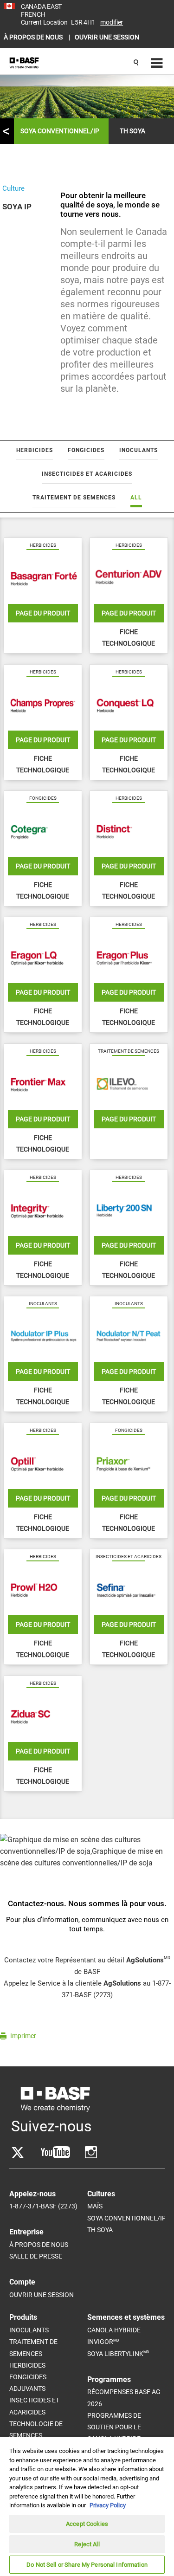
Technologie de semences (36, 2430)
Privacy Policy (108, 2505)
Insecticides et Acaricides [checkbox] (87, 474)
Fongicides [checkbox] (86, 450)
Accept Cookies (87, 2524)
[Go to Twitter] (18, 2152)
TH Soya (132, 131)
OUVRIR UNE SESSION (107, 37)
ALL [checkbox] (136, 498)
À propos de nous (39, 2245)
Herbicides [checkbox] (35, 450)
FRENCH (33, 14)
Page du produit (43, 613)
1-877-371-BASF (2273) (43, 2206)
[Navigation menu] (155, 63)
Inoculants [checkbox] (139, 450)
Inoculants (29, 2330)
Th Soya (100, 2230)
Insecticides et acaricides (34, 2406)
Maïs (95, 2206)
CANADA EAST (41, 6)
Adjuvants (27, 2388)
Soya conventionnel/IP (60, 131)
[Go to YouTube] (55, 2152)
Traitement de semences (33, 2347)
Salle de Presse (36, 2256)
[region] (87, 2506)
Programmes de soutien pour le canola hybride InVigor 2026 (114, 2433)
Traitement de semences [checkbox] (74, 498)
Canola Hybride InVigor (114, 2336)
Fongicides (28, 2377)
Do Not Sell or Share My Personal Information (87, 2565)
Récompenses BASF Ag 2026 (124, 2398)
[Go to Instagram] (91, 2152)
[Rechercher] (136, 63)
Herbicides (27, 2365)
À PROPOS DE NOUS (34, 37)
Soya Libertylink (118, 2353)
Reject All (87, 2544)
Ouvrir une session (42, 2295)
